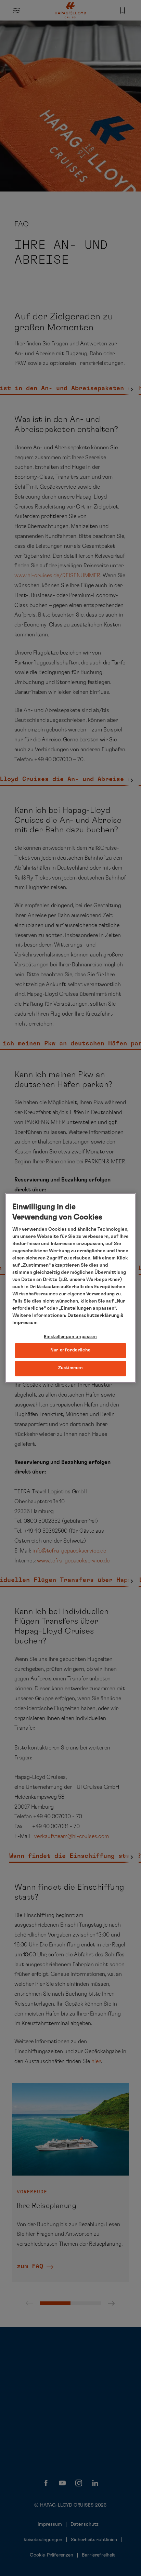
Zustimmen (71, 1368)
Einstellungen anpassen (70, 1337)
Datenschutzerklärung (93, 1316)
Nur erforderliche (70, 1351)
